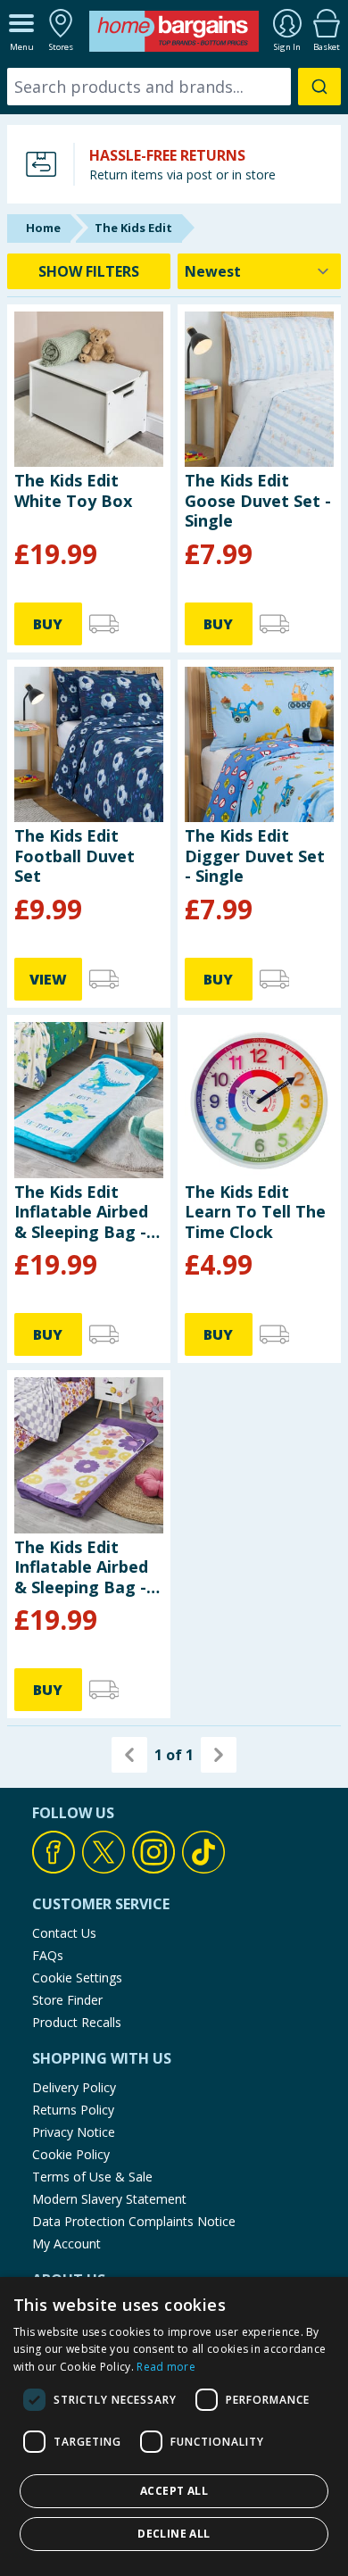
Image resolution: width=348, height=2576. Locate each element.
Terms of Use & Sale (92, 2177)
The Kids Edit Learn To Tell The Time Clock (255, 1212)
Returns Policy (73, 2110)
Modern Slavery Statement (109, 2199)
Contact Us (64, 1933)
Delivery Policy (74, 2087)
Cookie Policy (71, 2154)
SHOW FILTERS (89, 271)
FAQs (48, 1955)
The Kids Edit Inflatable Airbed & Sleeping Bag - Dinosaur (81, 1212)
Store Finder (67, 2000)
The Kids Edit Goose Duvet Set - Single (258, 500)
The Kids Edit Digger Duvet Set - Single (255, 856)
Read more (166, 2367)
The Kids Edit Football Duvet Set (75, 856)
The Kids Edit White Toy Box (73, 490)
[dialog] (174, 2426)
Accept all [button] (174, 2491)
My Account (66, 2244)
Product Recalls (77, 2022)
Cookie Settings (77, 1978)
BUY (48, 624)
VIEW (48, 979)
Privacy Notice (74, 2132)
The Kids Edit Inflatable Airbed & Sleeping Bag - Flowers (81, 1567)
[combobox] (174, 87)
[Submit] (319, 87)
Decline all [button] (174, 2534)
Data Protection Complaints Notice (134, 2221)
